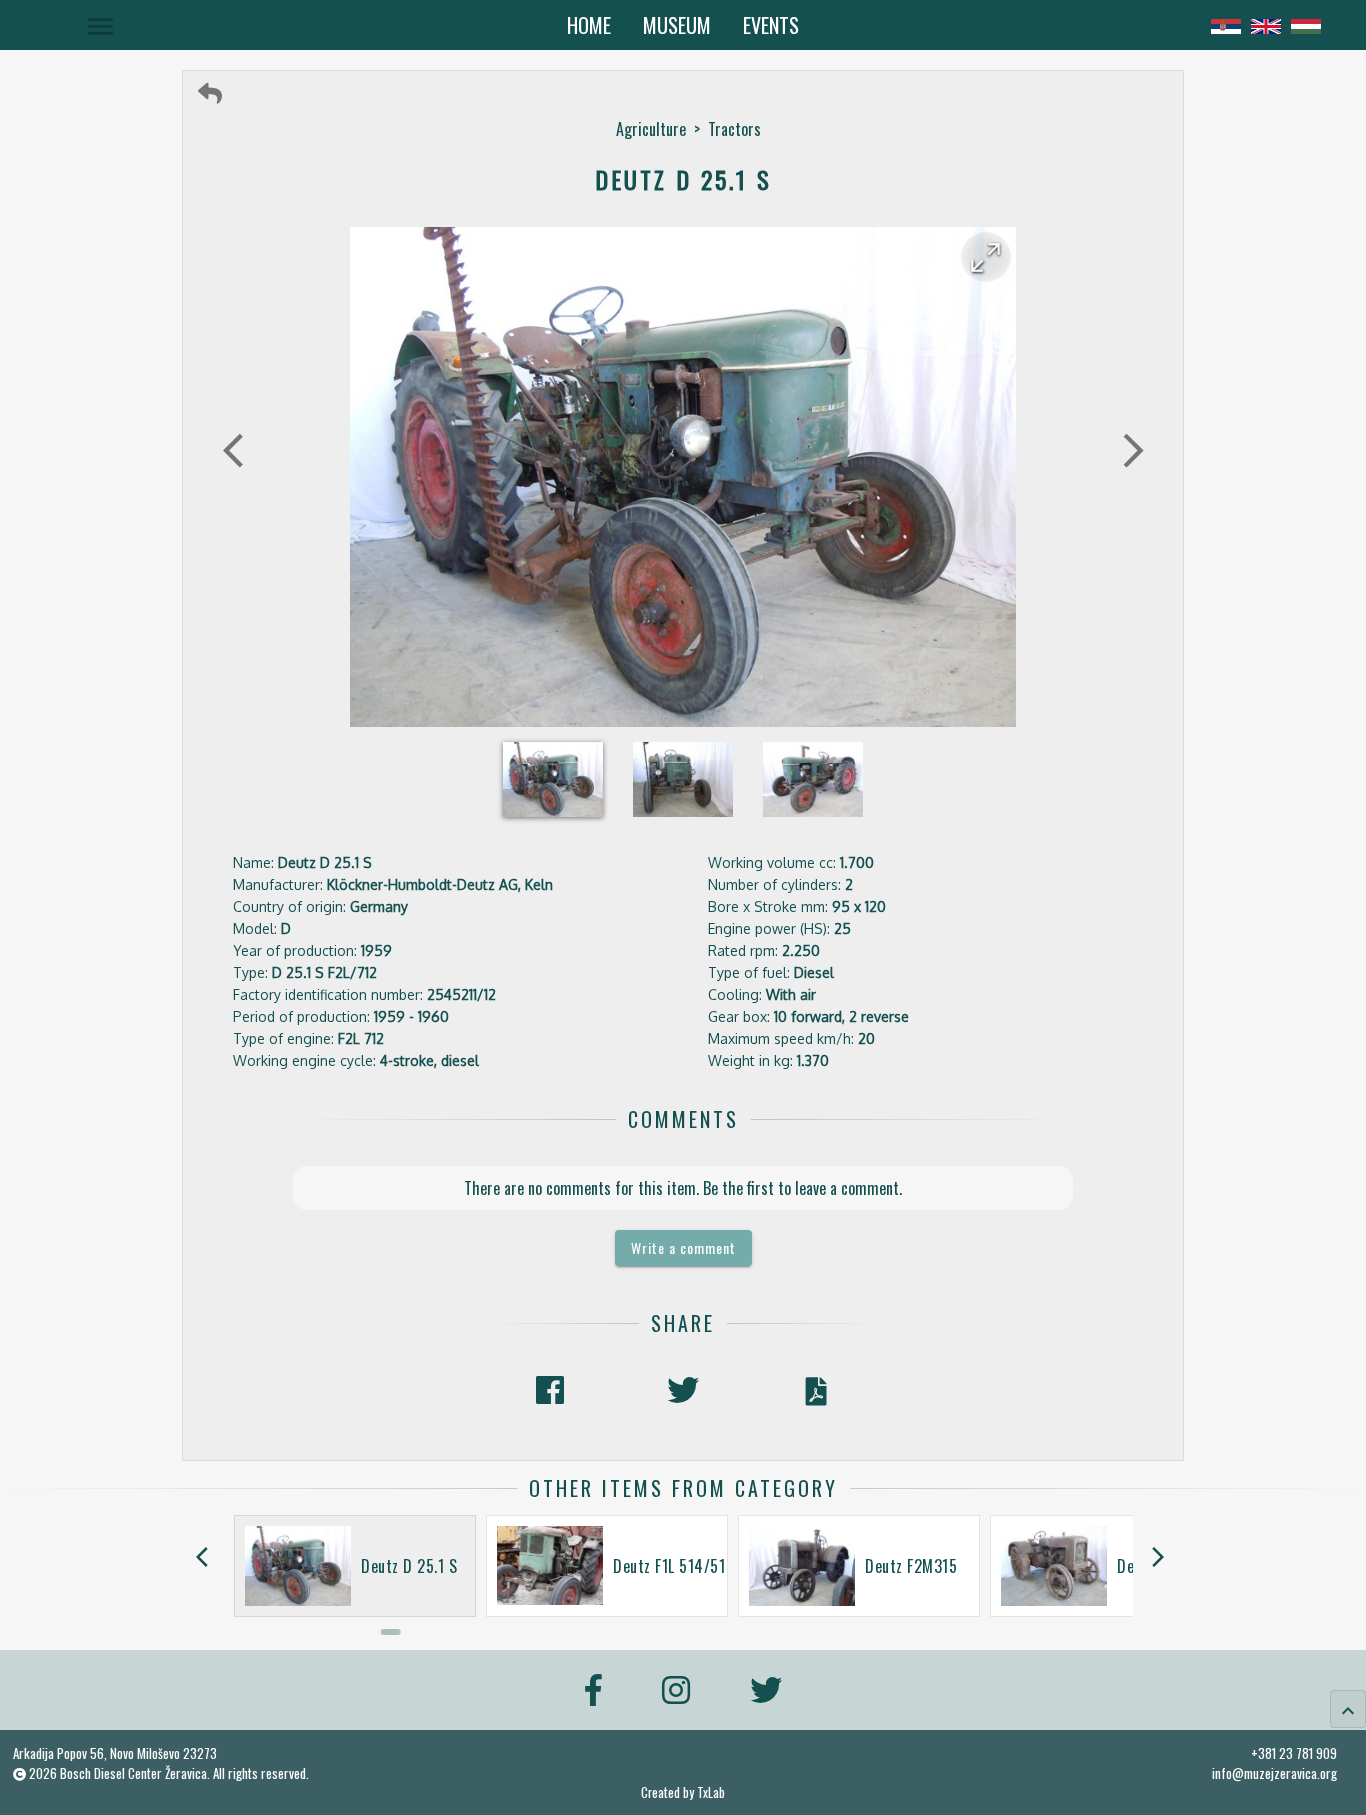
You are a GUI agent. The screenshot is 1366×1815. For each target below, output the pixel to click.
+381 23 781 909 (1294, 1753)
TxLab (711, 1792)
